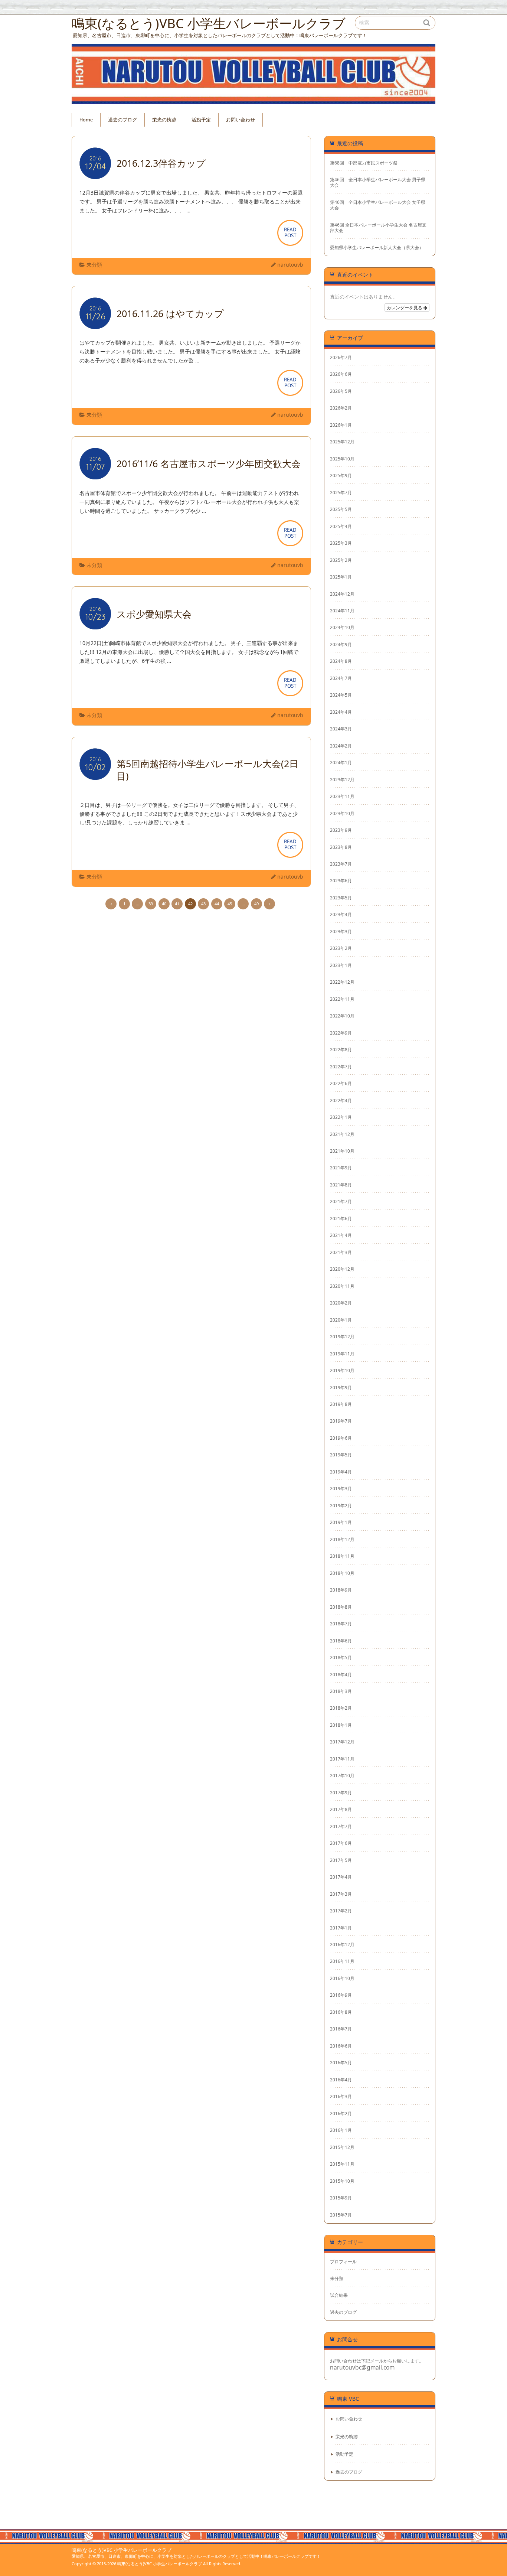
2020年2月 (341, 1303)
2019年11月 (342, 1354)
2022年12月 (342, 982)
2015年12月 (342, 2147)
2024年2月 (341, 746)
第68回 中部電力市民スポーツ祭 (364, 163)
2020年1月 (341, 1320)
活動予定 (201, 120)
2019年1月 (341, 1522)
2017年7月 (341, 1826)
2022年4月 (341, 1100)
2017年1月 (341, 1928)
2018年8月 (341, 1607)
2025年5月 (341, 509)
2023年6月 (341, 880)
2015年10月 (342, 2181)
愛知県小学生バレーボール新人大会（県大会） (377, 247)
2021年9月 (341, 1167)
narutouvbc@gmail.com (362, 2367)
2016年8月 (341, 2012)
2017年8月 (341, 1809)
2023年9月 (341, 830)
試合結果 (339, 2295)
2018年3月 (341, 1691)
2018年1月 (341, 1725)
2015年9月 (341, 2198)
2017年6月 (341, 1843)
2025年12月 (342, 442)
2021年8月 (341, 1185)
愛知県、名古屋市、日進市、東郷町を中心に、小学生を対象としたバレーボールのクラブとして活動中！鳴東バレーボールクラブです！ (196, 2556)
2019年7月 (341, 1421)
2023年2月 (341, 948)
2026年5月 (341, 391)
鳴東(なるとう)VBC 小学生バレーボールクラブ (122, 2550)
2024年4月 (341, 712)
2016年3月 (341, 2096)
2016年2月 (341, 2113)
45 (230, 904)
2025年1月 (341, 577)
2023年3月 (341, 931)
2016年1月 (341, 2130)
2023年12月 (342, 779)
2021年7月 (341, 1201)
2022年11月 (342, 999)
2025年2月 (341, 560)
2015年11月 (342, 2164)
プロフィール (343, 2261)
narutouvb (290, 265)
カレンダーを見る (405, 307)
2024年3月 (341, 729)
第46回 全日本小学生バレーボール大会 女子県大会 (378, 205)
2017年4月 (341, 1877)
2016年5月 (341, 2062)
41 (177, 904)
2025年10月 (342, 459)
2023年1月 (341, 965)
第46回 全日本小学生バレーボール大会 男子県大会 (378, 182)
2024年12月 (342, 594)
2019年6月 (341, 1438)
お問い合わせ (241, 120)
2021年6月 (341, 1218)
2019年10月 (342, 1370)
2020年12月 (342, 1269)
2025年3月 (341, 543)
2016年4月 (341, 2080)
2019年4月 (341, 1472)
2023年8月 (341, 847)
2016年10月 (342, 1978)
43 (203, 904)
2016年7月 (341, 2029)
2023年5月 (341, 898)
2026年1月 (341, 425)
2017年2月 (341, 1911)
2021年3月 (341, 1252)
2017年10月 (342, 1775)
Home (86, 120)
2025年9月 (341, 475)
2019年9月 (341, 1387)
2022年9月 (341, 1033)
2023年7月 (341, 864)
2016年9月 (341, 1995)
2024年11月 (342, 610)
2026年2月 (341, 408)
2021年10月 (342, 1151)
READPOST (290, 232)
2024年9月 (341, 644)
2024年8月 (341, 661)
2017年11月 (342, 1759)
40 (164, 904)
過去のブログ (122, 120)
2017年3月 (341, 1894)
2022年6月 (341, 1083)
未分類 (94, 265)
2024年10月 (342, 627)
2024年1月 (341, 762)
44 (217, 904)
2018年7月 (341, 1624)
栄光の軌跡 (164, 120)
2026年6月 (341, 374)
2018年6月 (341, 1641)
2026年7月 (341, 357)
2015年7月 (341, 2215)
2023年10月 (342, 813)
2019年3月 (341, 1488)
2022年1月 (341, 1117)
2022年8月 (341, 1049)
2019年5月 (341, 1455)
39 (151, 904)
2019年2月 (341, 1505)
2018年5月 (341, 1657)
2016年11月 (342, 1961)
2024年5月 (341, 695)
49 (256, 904)
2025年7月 (341, 492)
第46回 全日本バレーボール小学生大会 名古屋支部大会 (378, 228)
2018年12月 (342, 1539)
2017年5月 (341, 1860)
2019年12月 (342, 1336)
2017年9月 (341, 1792)
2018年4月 (341, 1674)
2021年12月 (342, 1134)
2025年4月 (341, 526)
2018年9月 (341, 1590)
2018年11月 (342, 1556)
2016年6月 (341, 2046)
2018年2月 (341, 1708)
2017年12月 (342, 1742)
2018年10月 (342, 1573)
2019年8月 (341, 1404)
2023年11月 (342, 796)
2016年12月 (342, 1944)
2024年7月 (341, 678)
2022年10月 (342, 1016)
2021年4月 (341, 1235)
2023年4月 (341, 914)
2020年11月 (342, 1286)
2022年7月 (341, 1066)
